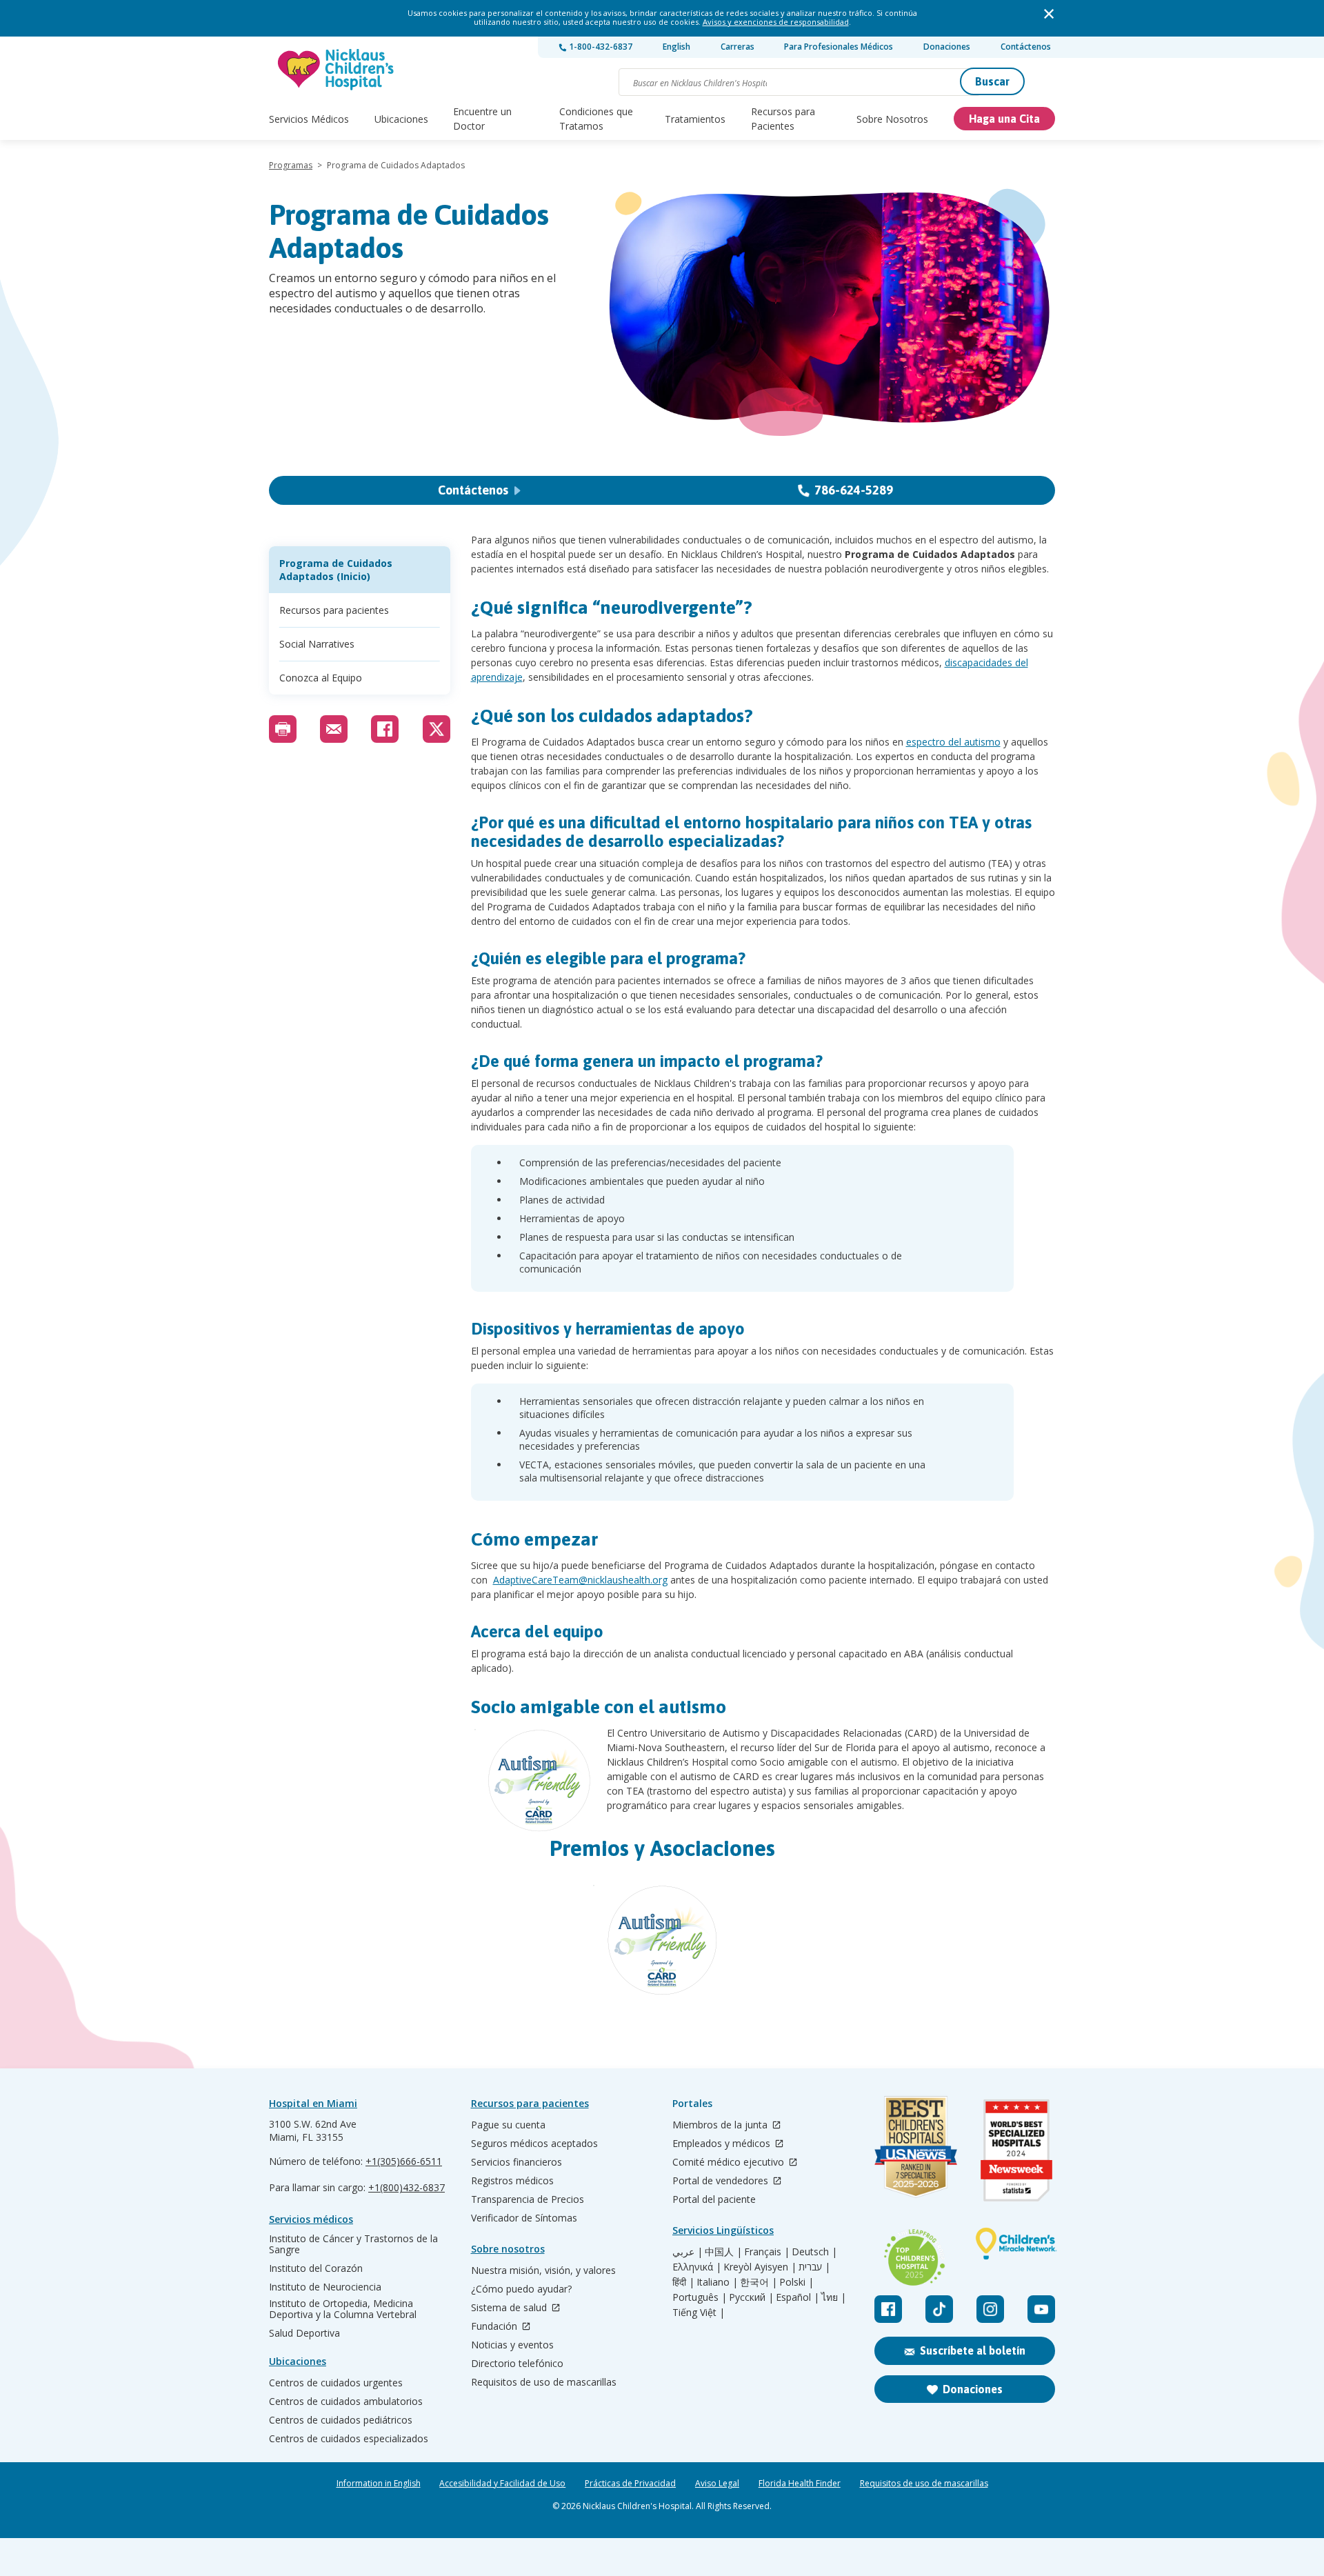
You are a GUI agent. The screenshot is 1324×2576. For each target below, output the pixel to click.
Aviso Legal (717, 2484)
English (676, 47)
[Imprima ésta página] (283, 729)
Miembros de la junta (721, 2125)
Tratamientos (695, 119)
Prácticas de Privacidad (630, 2484)
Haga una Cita (1004, 119)
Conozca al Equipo (321, 678)
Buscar (992, 81)
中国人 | (723, 2252)
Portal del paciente (714, 2199)
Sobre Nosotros (892, 119)
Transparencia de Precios (528, 2199)
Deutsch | (814, 2252)
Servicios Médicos (309, 119)
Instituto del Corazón (316, 2268)
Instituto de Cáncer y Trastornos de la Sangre (353, 2244)
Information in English (379, 2484)
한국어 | (759, 2282)
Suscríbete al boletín (973, 2350)
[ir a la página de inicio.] (337, 69)
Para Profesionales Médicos (839, 47)
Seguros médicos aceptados (534, 2144)
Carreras (738, 47)
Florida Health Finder (800, 2484)
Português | (700, 2297)
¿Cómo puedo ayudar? (521, 2289)
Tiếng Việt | (699, 2313)
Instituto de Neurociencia (325, 2287)
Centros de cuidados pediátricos (341, 2420)
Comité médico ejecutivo (730, 2163)
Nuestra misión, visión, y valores (543, 2270)
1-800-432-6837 (600, 47)
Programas (291, 165)
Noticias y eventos (512, 2345)
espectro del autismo (953, 742)
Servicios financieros (516, 2162)
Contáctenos (1026, 47)
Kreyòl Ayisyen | (760, 2267)
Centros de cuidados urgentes (336, 2383)
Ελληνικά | (697, 2267)
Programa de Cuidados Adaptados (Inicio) (336, 570)
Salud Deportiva (304, 2333)
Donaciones (947, 47)
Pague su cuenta (508, 2125)
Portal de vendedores (722, 2181)
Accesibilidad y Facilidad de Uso (502, 2484)
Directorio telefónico (517, 2364)
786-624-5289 (854, 490)
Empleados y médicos (723, 2144)
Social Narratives (317, 644)
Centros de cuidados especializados (349, 2439)
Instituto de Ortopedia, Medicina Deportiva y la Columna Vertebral (343, 2309)
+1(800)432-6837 (407, 2187)
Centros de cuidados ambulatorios (346, 2402)
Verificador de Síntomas (524, 2218)
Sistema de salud (510, 2308)
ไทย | (834, 2297)
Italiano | (717, 2282)
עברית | (814, 2267)
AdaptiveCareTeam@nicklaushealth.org (580, 1580)
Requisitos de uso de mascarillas (544, 2382)
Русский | (751, 2297)
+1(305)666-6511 (404, 2161)
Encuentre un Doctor (482, 119)
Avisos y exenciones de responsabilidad (776, 22)
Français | (767, 2252)
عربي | (688, 2252)
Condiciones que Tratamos (596, 119)
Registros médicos (512, 2181)
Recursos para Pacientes (783, 119)
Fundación (495, 2327)
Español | (798, 2297)
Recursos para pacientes (334, 610)
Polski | (796, 2282)
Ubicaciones (401, 119)
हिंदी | (683, 2282)
